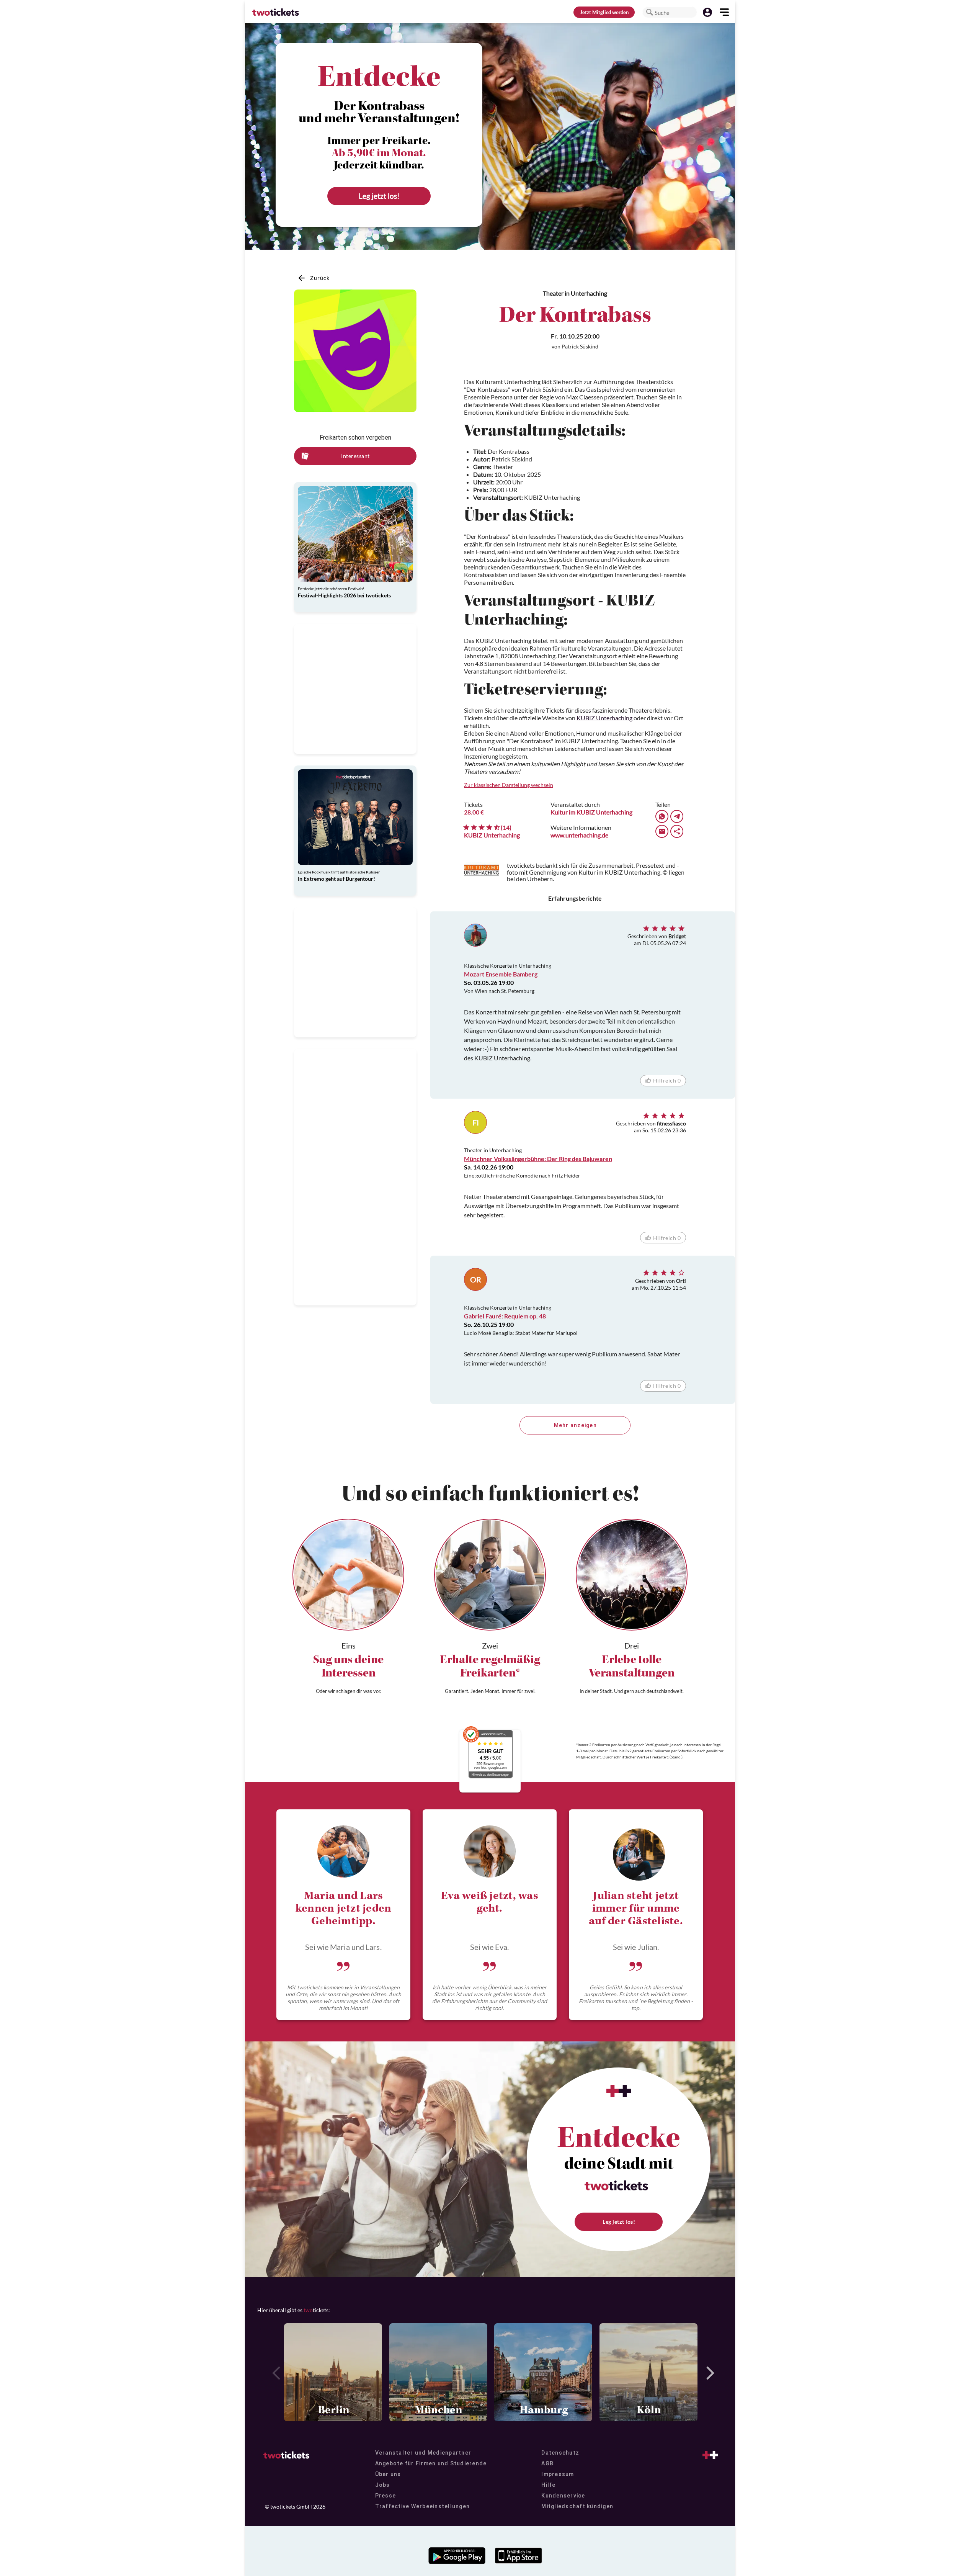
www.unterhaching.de (579, 835)
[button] (650, 12)
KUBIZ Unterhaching (604, 718)
